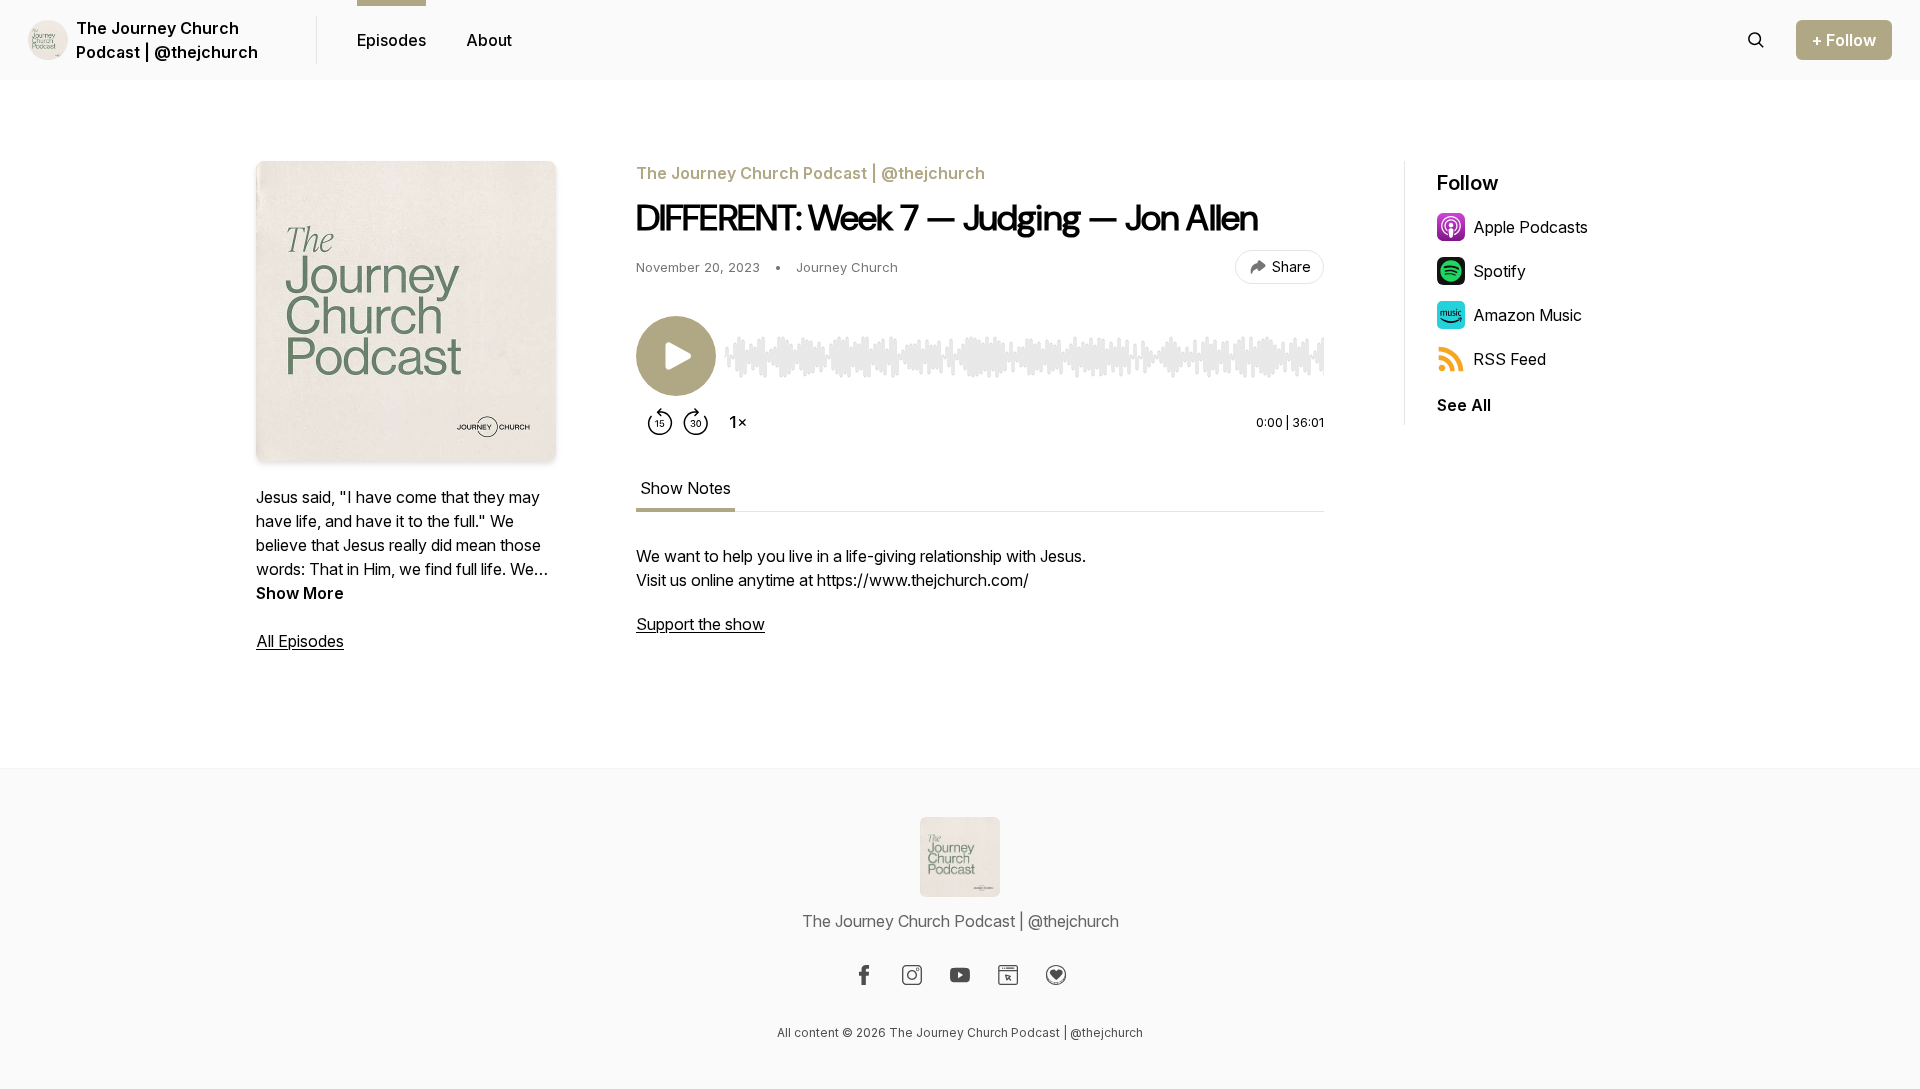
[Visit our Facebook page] (864, 975)
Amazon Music (1527, 315)
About (489, 40)
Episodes (391, 40)
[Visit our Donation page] (1056, 975)
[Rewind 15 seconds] (660, 422)
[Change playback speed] (738, 422)
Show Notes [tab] (685, 488)
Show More (300, 593)
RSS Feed (1509, 359)
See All (1464, 405)
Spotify (1499, 271)
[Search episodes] (1756, 40)
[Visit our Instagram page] (912, 975)
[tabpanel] (980, 600)
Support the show (700, 624)
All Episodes (300, 641)
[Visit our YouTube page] (960, 975)
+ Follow (1844, 40)
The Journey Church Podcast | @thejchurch (167, 40)
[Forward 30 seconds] (696, 422)
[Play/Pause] (676, 356)
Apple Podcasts (1530, 227)
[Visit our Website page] (1008, 975)
